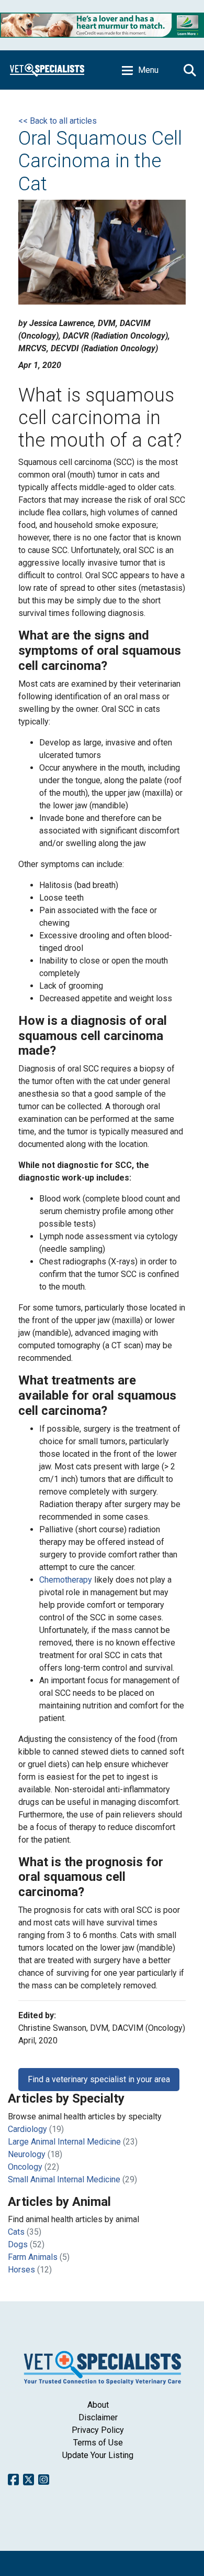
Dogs (18, 2244)
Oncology (25, 2167)
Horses (21, 2270)
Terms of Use (98, 2443)
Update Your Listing (98, 2455)
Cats (16, 2232)
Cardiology (27, 2129)
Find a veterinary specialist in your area (99, 2079)
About (98, 2405)
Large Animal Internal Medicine (64, 2142)
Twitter (29, 2480)
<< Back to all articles (58, 121)
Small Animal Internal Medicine (64, 2179)
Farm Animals (33, 2257)
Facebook (13, 2480)
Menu (148, 70)
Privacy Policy (98, 2430)
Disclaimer (98, 2417)
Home (47, 70)
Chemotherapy (67, 1580)
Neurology (27, 2154)
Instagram (44, 2480)
